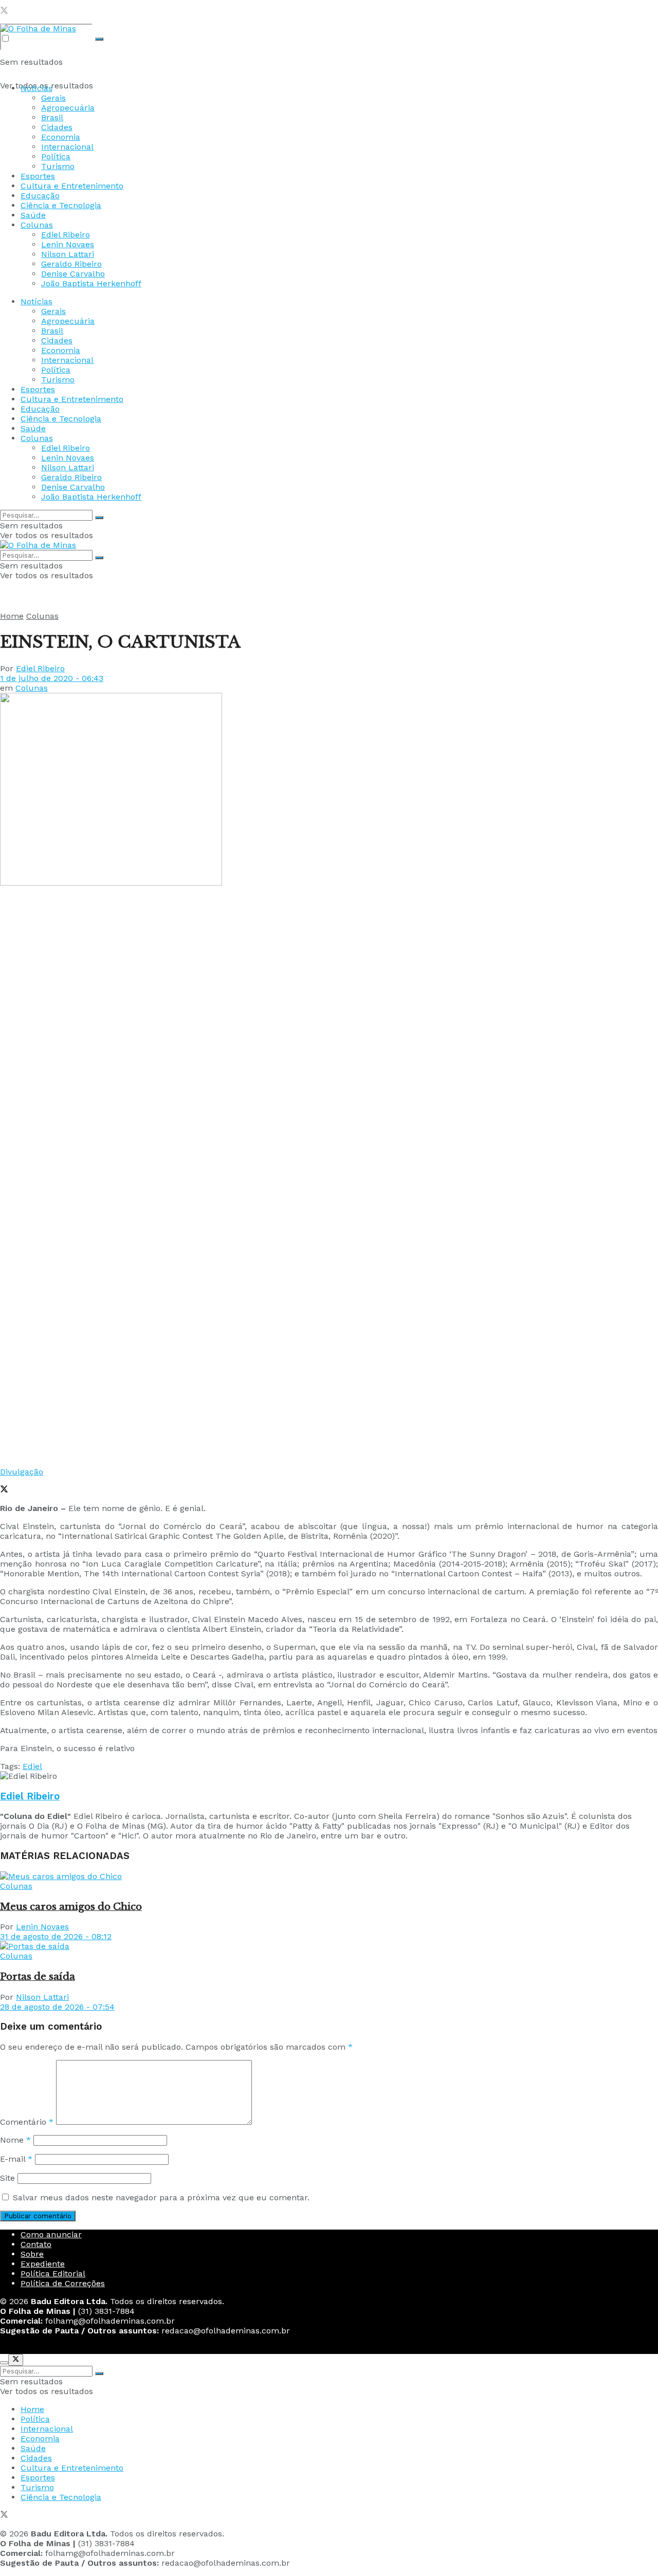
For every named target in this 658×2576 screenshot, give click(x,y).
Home (12, 616)
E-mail (16, 2159)
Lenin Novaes (68, 244)
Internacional (67, 147)
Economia (61, 137)
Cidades (57, 127)
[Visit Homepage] (38, 29)
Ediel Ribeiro (66, 235)
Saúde (33, 215)
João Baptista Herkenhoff (91, 283)
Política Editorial (53, 2274)
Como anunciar (51, 2234)
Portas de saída (38, 1976)
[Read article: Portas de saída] (329, 1946)
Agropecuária (68, 108)
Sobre (32, 2254)
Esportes (38, 176)
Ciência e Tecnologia (61, 205)
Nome (15, 2140)
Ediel (32, 1766)
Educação (40, 196)
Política (56, 157)
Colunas (37, 225)
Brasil (52, 117)
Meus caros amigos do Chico (71, 1907)
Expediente (43, 2264)
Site (7, 2178)
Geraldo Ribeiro (71, 264)
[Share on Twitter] (4, 1490)
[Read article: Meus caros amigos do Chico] (329, 1876)
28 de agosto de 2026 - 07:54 (57, 2007)
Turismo (58, 166)
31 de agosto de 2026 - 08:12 (56, 1936)
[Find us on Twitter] (4, 12)
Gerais (53, 98)
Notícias (36, 88)
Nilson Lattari (68, 254)
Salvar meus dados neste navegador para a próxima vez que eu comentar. (161, 2197)
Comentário (27, 2122)
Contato (36, 2244)
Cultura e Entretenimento (72, 186)
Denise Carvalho (73, 274)
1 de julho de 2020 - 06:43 (52, 678)
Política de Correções (63, 2283)
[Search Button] (99, 39)
